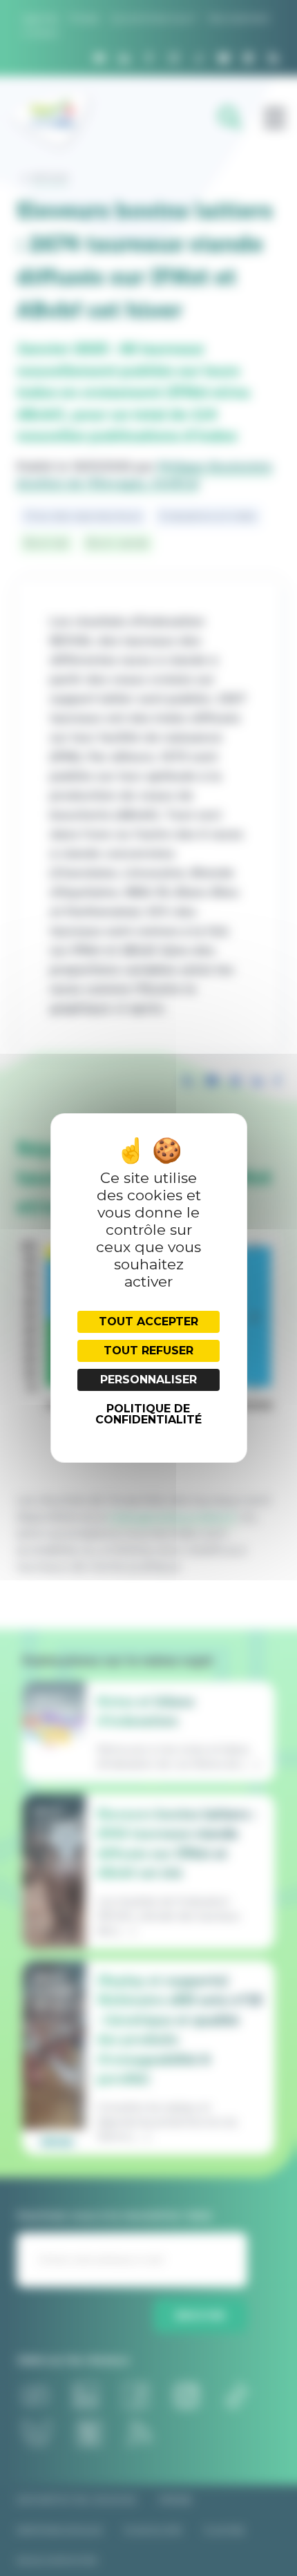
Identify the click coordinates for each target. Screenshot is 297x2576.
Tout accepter (148, 1322)
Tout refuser (148, 1351)
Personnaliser (148, 1380)
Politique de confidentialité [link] (148, 1414)
